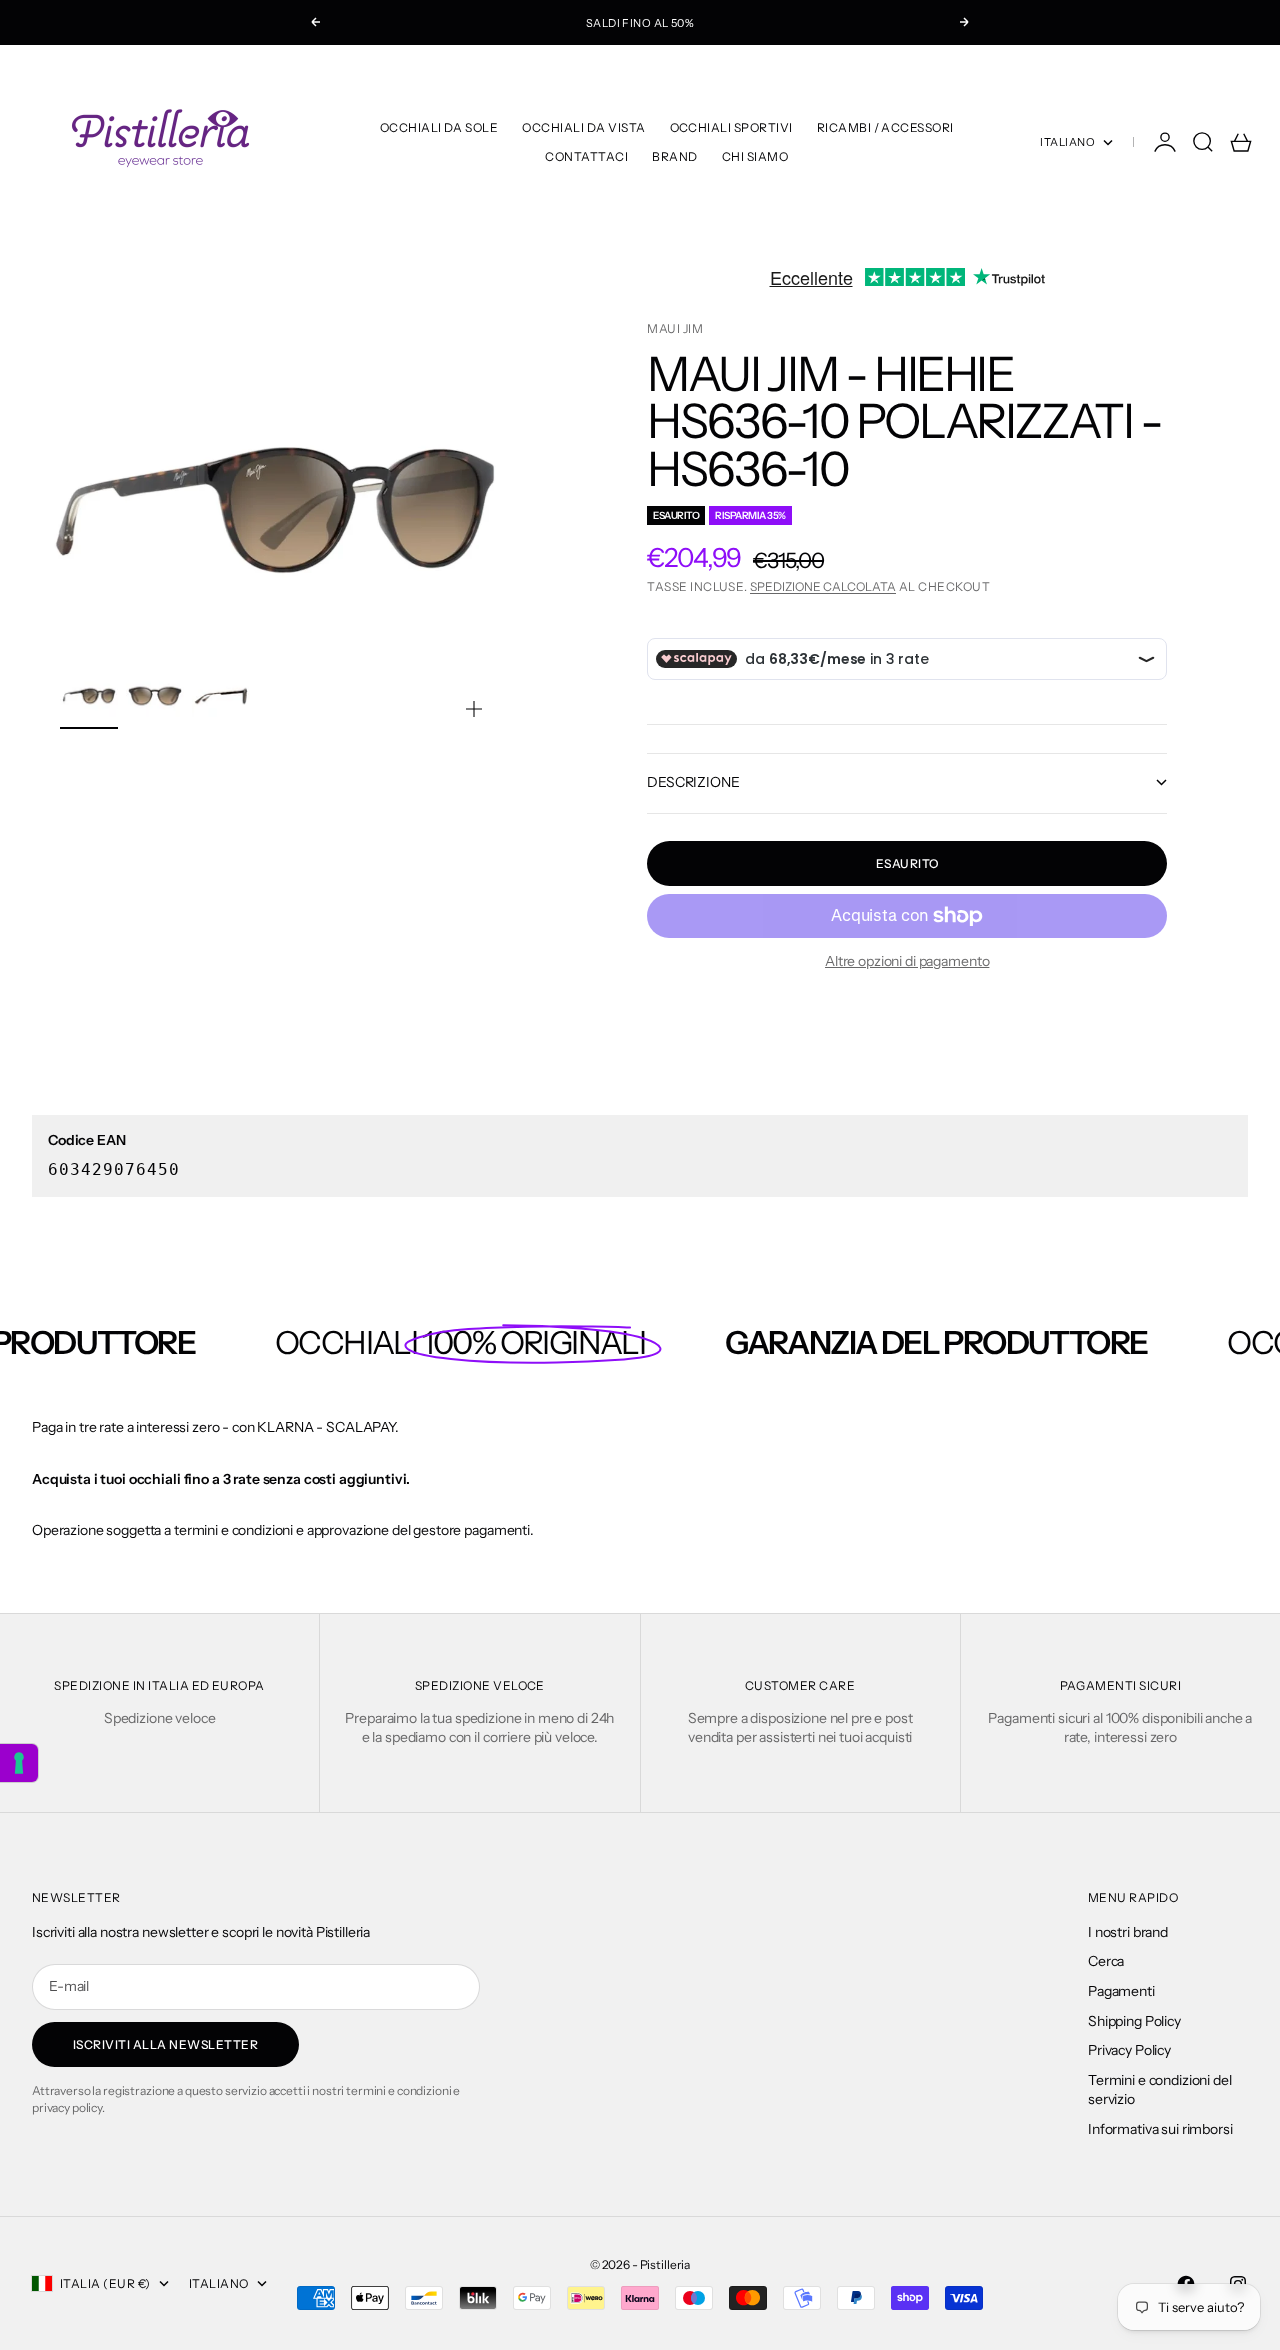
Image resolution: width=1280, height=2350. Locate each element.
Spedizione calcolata (823, 586)
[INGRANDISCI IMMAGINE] (474, 709)
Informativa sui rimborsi (1160, 2129)
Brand (674, 156)
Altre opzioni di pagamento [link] (907, 961)
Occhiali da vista (583, 127)
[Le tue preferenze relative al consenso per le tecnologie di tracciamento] (19, 1763)
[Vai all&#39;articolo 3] (221, 696)
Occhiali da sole (439, 127)
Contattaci (586, 156)
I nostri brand (1128, 1932)
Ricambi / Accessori (885, 127)
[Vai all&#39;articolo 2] (155, 696)
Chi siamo (755, 156)
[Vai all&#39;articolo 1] (89, 696)
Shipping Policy (1134, 2021)
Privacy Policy (1129, 2050)
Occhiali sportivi (731, 127)
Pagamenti (1121, 1991)
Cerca (1106, 1961)
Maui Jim (675, 328)
